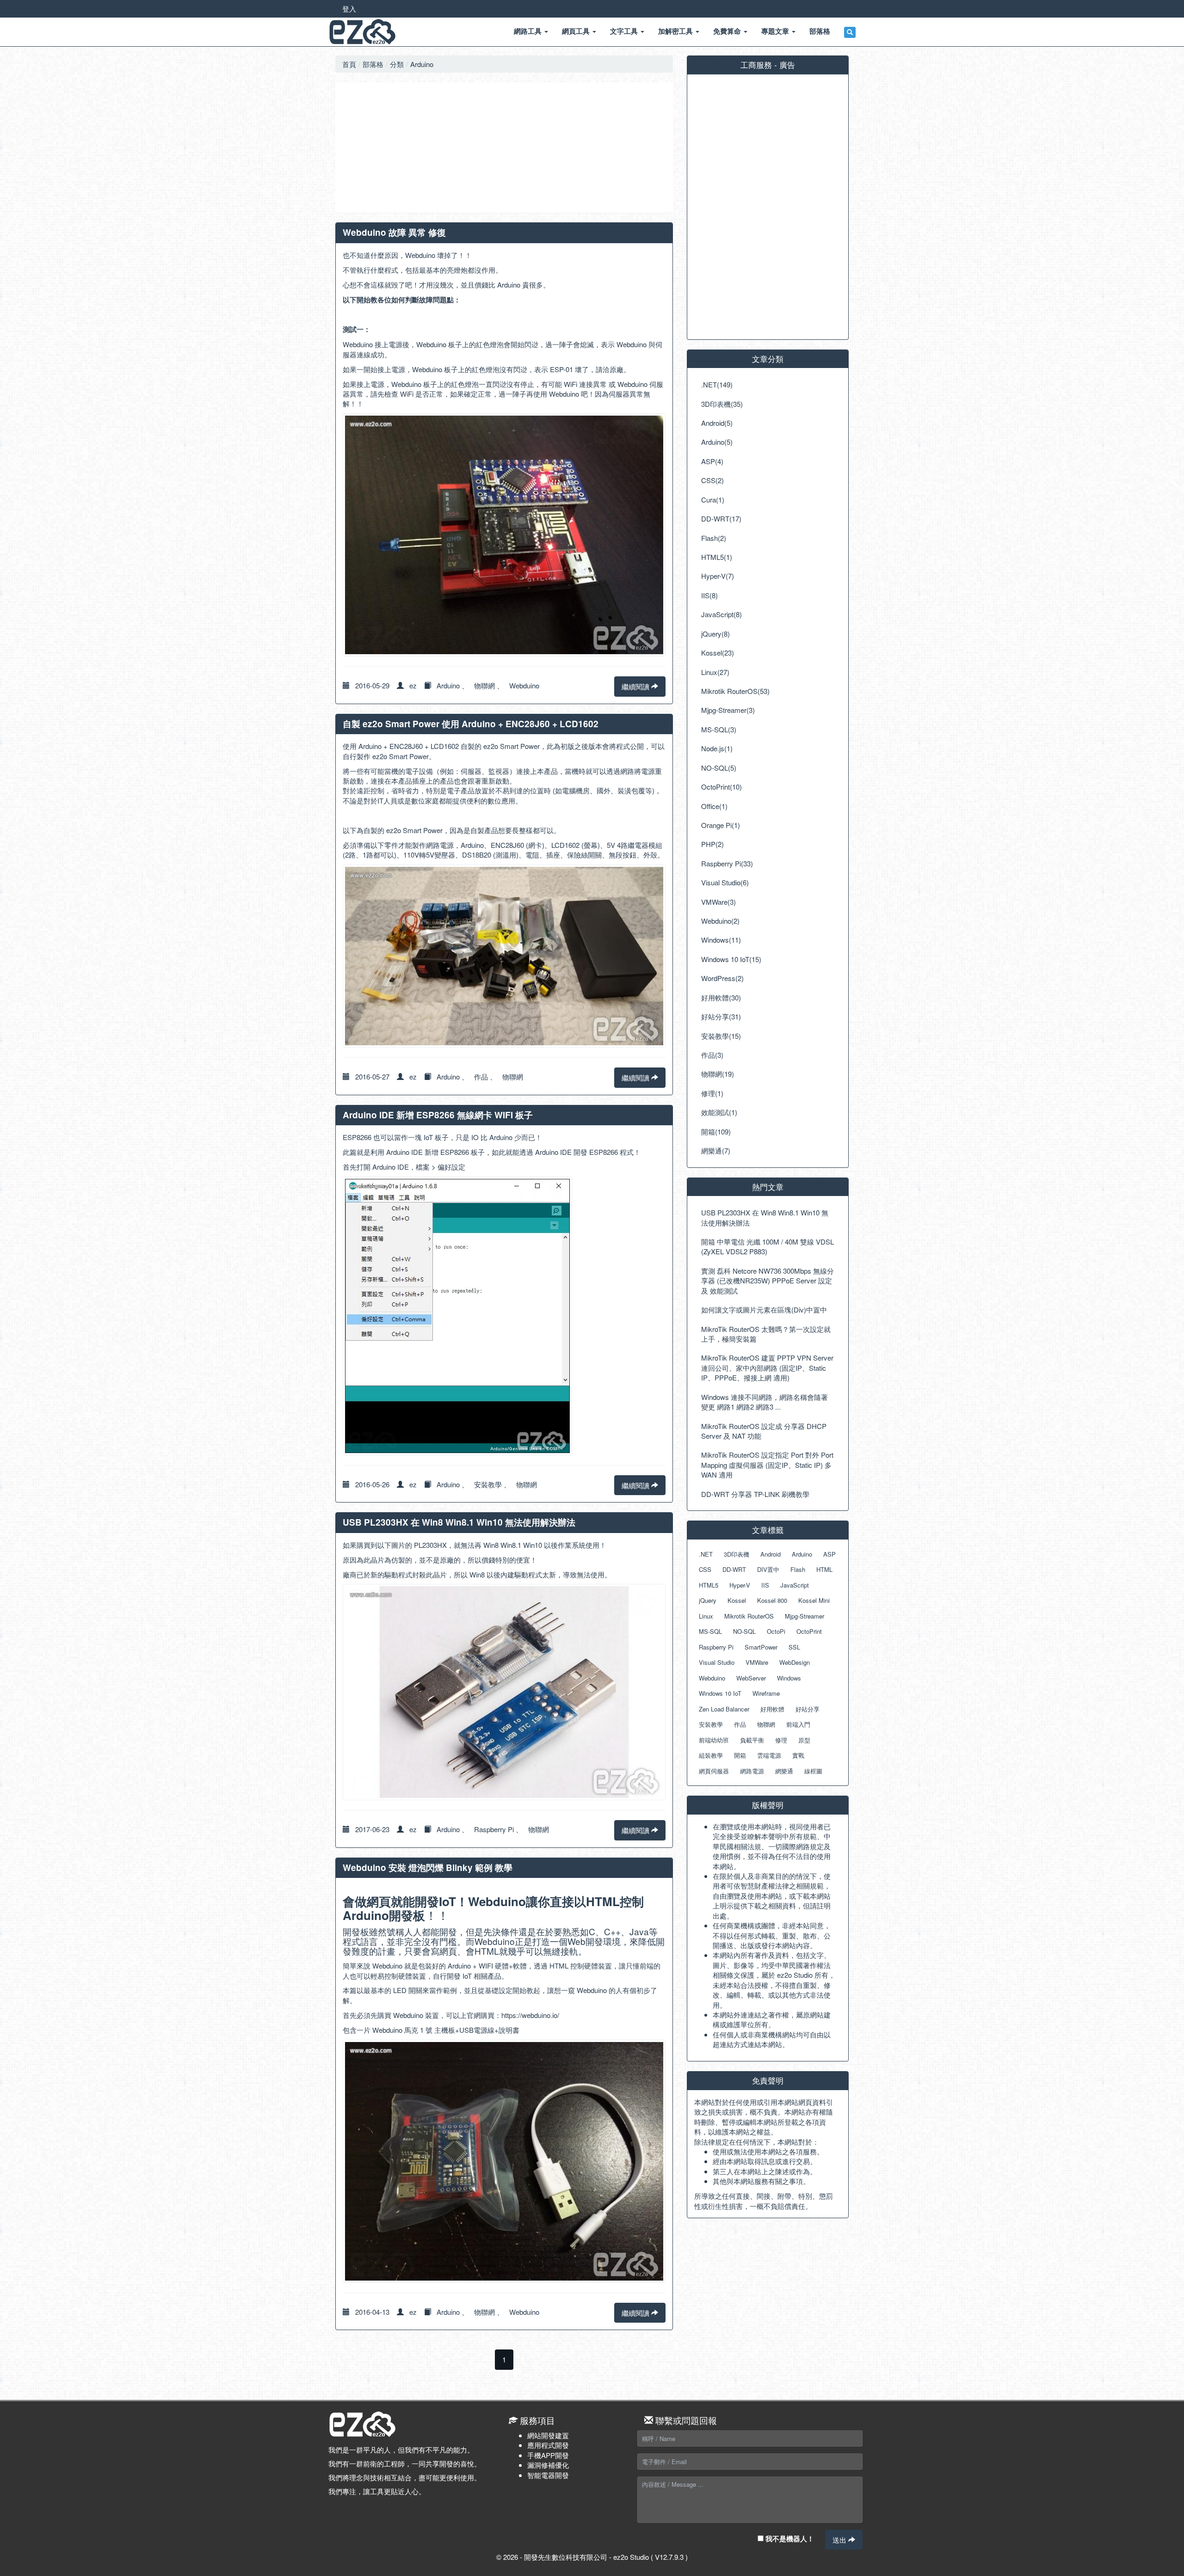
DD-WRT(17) (721, 518)
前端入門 (798, 1724)
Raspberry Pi (494, 1829)
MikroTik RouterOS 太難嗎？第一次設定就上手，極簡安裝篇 (766, 1334)
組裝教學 (711, 1755)
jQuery (708, 1600)
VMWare (757, 1662)
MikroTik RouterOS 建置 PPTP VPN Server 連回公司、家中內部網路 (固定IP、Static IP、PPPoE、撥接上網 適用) (767, 1368)
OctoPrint (809, 1631)
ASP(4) (712, 461)
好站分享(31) (721, 1016)
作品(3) (712, 1055)
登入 (349, 9)
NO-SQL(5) (719, 768)
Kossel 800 (772, 1600)
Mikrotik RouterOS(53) (735, 691)
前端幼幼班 (714, 1740)
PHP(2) (712, 844)
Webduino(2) (720, 921)
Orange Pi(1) (721, 825)
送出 (840, 2540)
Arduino (422, 64)
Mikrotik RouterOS (749, 1616)
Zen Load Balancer (724, 1709)
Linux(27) (715, 672)
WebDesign (795, 1662)
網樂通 (784, 1771)
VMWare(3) (718, 902)
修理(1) (712, 1093)
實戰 (798, 1755)
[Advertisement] (504, 147)
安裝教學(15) (721, 1036)
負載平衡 (752, 1740)
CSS (705, 1569)
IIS (765, 1585)
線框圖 (813, 1771)
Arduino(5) (717, 442)
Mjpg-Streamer (805, 1616)
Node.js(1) (717, 748)
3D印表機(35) (722, 404)
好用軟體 (772, 1709)
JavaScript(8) (721, 614)
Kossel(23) (718, 653)
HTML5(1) (717, 557)
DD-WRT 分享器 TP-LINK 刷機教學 (755, 1494)
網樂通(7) (716, 1150)
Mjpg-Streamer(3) (728, 710)
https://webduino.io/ (530, 2015)
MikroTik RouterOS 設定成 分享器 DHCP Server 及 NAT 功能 (764, 1431)
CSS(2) (712, 480)
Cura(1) (713, 500)
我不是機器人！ (789, 2539)
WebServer (751, 1678)
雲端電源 (769, 1755)
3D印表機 (737, 1554)
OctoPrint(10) (721, 787)
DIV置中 (768, 1569)
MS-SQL (710, 1631)
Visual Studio (717, 1662)
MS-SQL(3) (719, 729)
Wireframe (766, 1693)
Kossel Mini (814, 1600)
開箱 (740, 1755)
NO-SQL (744, 1631)
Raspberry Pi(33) (727, 863)
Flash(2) (714, 538)
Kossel (737, 1600)
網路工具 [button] (529, 31)
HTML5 (709, 1585)
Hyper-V (740, 1585)
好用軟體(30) (721, 997)
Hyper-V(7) (718, 576)
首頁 (349, 64)
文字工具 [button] (625, 31)
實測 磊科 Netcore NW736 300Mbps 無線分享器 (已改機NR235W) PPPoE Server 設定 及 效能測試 (768, 1281)
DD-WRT (734, 1569)
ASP (829, 1554)
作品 (481, 1076)
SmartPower (761, 1647)
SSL (794, 1647)
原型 (804, 1740)
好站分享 (808, 1709)
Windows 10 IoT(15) (731, 959)
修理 (781, 1740)
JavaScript (795, 1585)
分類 (397, 64)
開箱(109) (716, 1132)
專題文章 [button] (776, 31)
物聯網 (484, 685)
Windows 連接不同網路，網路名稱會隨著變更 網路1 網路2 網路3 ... (765, 1402)
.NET (706, 1554)
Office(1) (714, 806)
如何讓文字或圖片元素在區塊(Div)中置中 (764, 1309)
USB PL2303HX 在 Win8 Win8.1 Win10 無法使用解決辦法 (765, 1217)
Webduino (524, 685)
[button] (850, 32)
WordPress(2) (722, 978)
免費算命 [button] (728, 31)
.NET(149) (717, 384)
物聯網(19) (718, 1074)
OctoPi (776, 1631)
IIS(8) (709, 595)
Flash (798, 1569)
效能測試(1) (719, 1112)
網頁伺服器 (714, 1771)
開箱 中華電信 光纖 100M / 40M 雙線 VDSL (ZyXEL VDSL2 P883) (768, 1246)
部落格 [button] (820, 31)
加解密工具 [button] (676, 31)
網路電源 (752, 1771)
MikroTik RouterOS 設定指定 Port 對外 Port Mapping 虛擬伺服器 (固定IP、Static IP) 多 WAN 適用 (767, 1465)
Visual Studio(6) (725, 882)
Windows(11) (721, 940)
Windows (789, 1678)
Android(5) (717, 423)
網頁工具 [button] (577, 31)
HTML (824, 1569)
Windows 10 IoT (720, 1693)
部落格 (373, 64)
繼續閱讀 (636, 686)
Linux (706, 1616)
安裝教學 (488, 1484)
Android (771, 1554)
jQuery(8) (715, 634)
